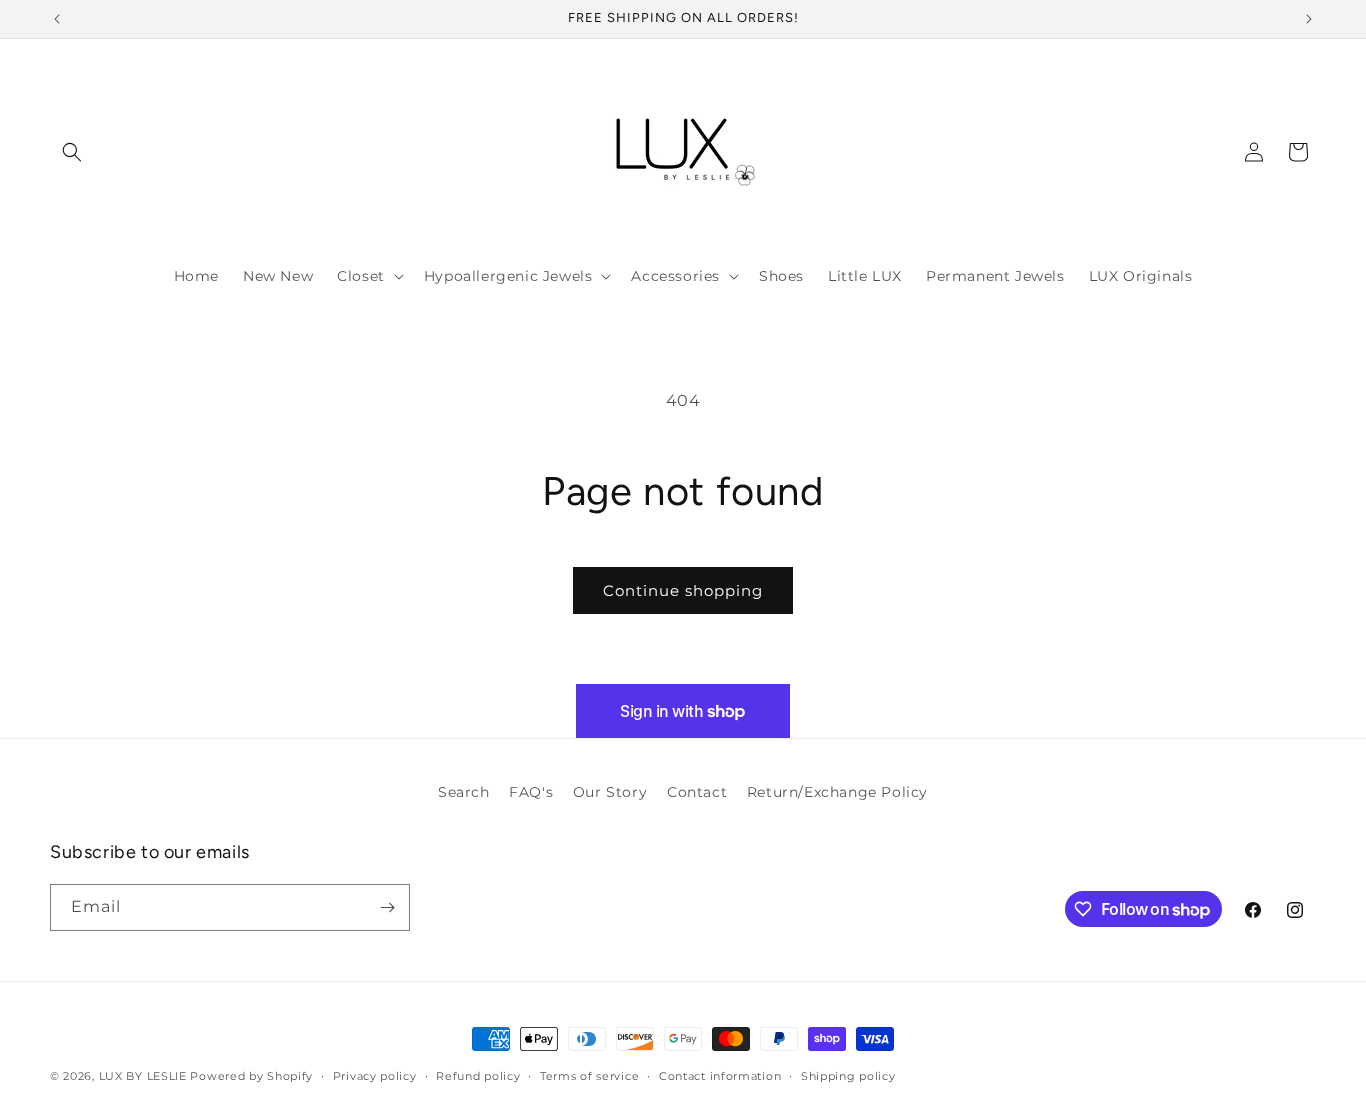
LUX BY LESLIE (143, 1076)
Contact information (720, 1076)
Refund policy (478, 1076)
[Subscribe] (387, 907)
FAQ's (531, 792)
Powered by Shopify (251, 1076)
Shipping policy (848, 1076)
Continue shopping (683, 590)
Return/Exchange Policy (837, 792)
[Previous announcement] (57, 19)
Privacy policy (375, 1076)
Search (464, 792)
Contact (697, 792)
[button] (72, 152)
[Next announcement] (1309, 19)
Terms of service (589, 1076)
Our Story (610, 792)
